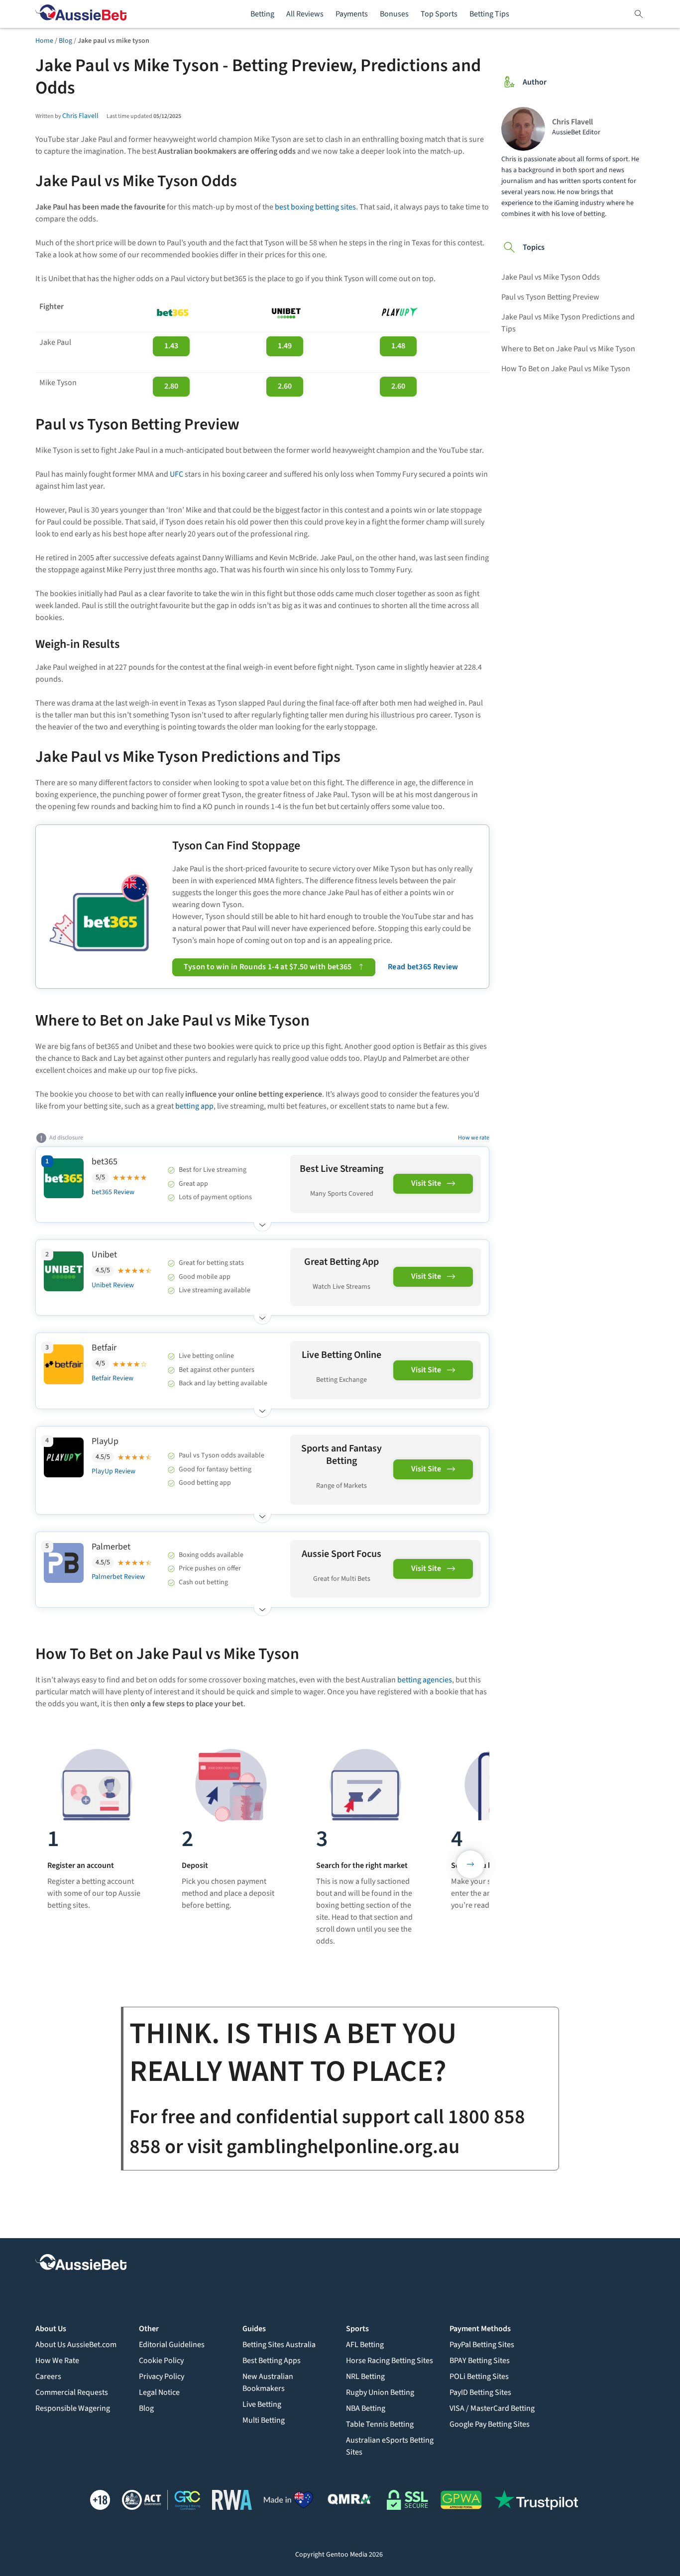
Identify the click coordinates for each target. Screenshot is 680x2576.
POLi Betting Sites (479, 2376)
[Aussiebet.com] (81, 14)
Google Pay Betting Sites (490, 2424)
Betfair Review (113, 1378)
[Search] (639, 14)
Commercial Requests (72, 2392)
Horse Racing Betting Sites (390, 2361)
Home (44, 41)
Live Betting (262, 2404)
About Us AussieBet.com (76, 2345)
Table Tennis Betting (380, 2424)
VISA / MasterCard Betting (492, 2408)
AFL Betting (365, 2345)
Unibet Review (113, 1285)
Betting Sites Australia (279, 2345)
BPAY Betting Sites (480, 2361)
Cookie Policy (161, 2361)
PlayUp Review (113, 1471)
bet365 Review (113, 1192)
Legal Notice (159, 2392)
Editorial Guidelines (172, 2345)
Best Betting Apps (272, 2361)
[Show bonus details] (262, 1222)
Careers (48, 2376)
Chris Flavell (80, 116)
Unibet (104, 1255)
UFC (176, 474)
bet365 (105, 1162)
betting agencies (425, 1680)
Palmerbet (111, 1547)
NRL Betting (365, 2376)
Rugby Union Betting (380, 2392)
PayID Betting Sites (480, 2392)
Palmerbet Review (118, 1577)
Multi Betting (264, 2420)
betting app (194, 1106)
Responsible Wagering (73, 2408)
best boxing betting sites (315, 207)
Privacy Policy (162, 2376)
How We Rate (57, 2361)
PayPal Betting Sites (482, 2345)
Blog (65, 41)
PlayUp (105, 1441)
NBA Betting (366, 2408)
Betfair (104, 1348)
